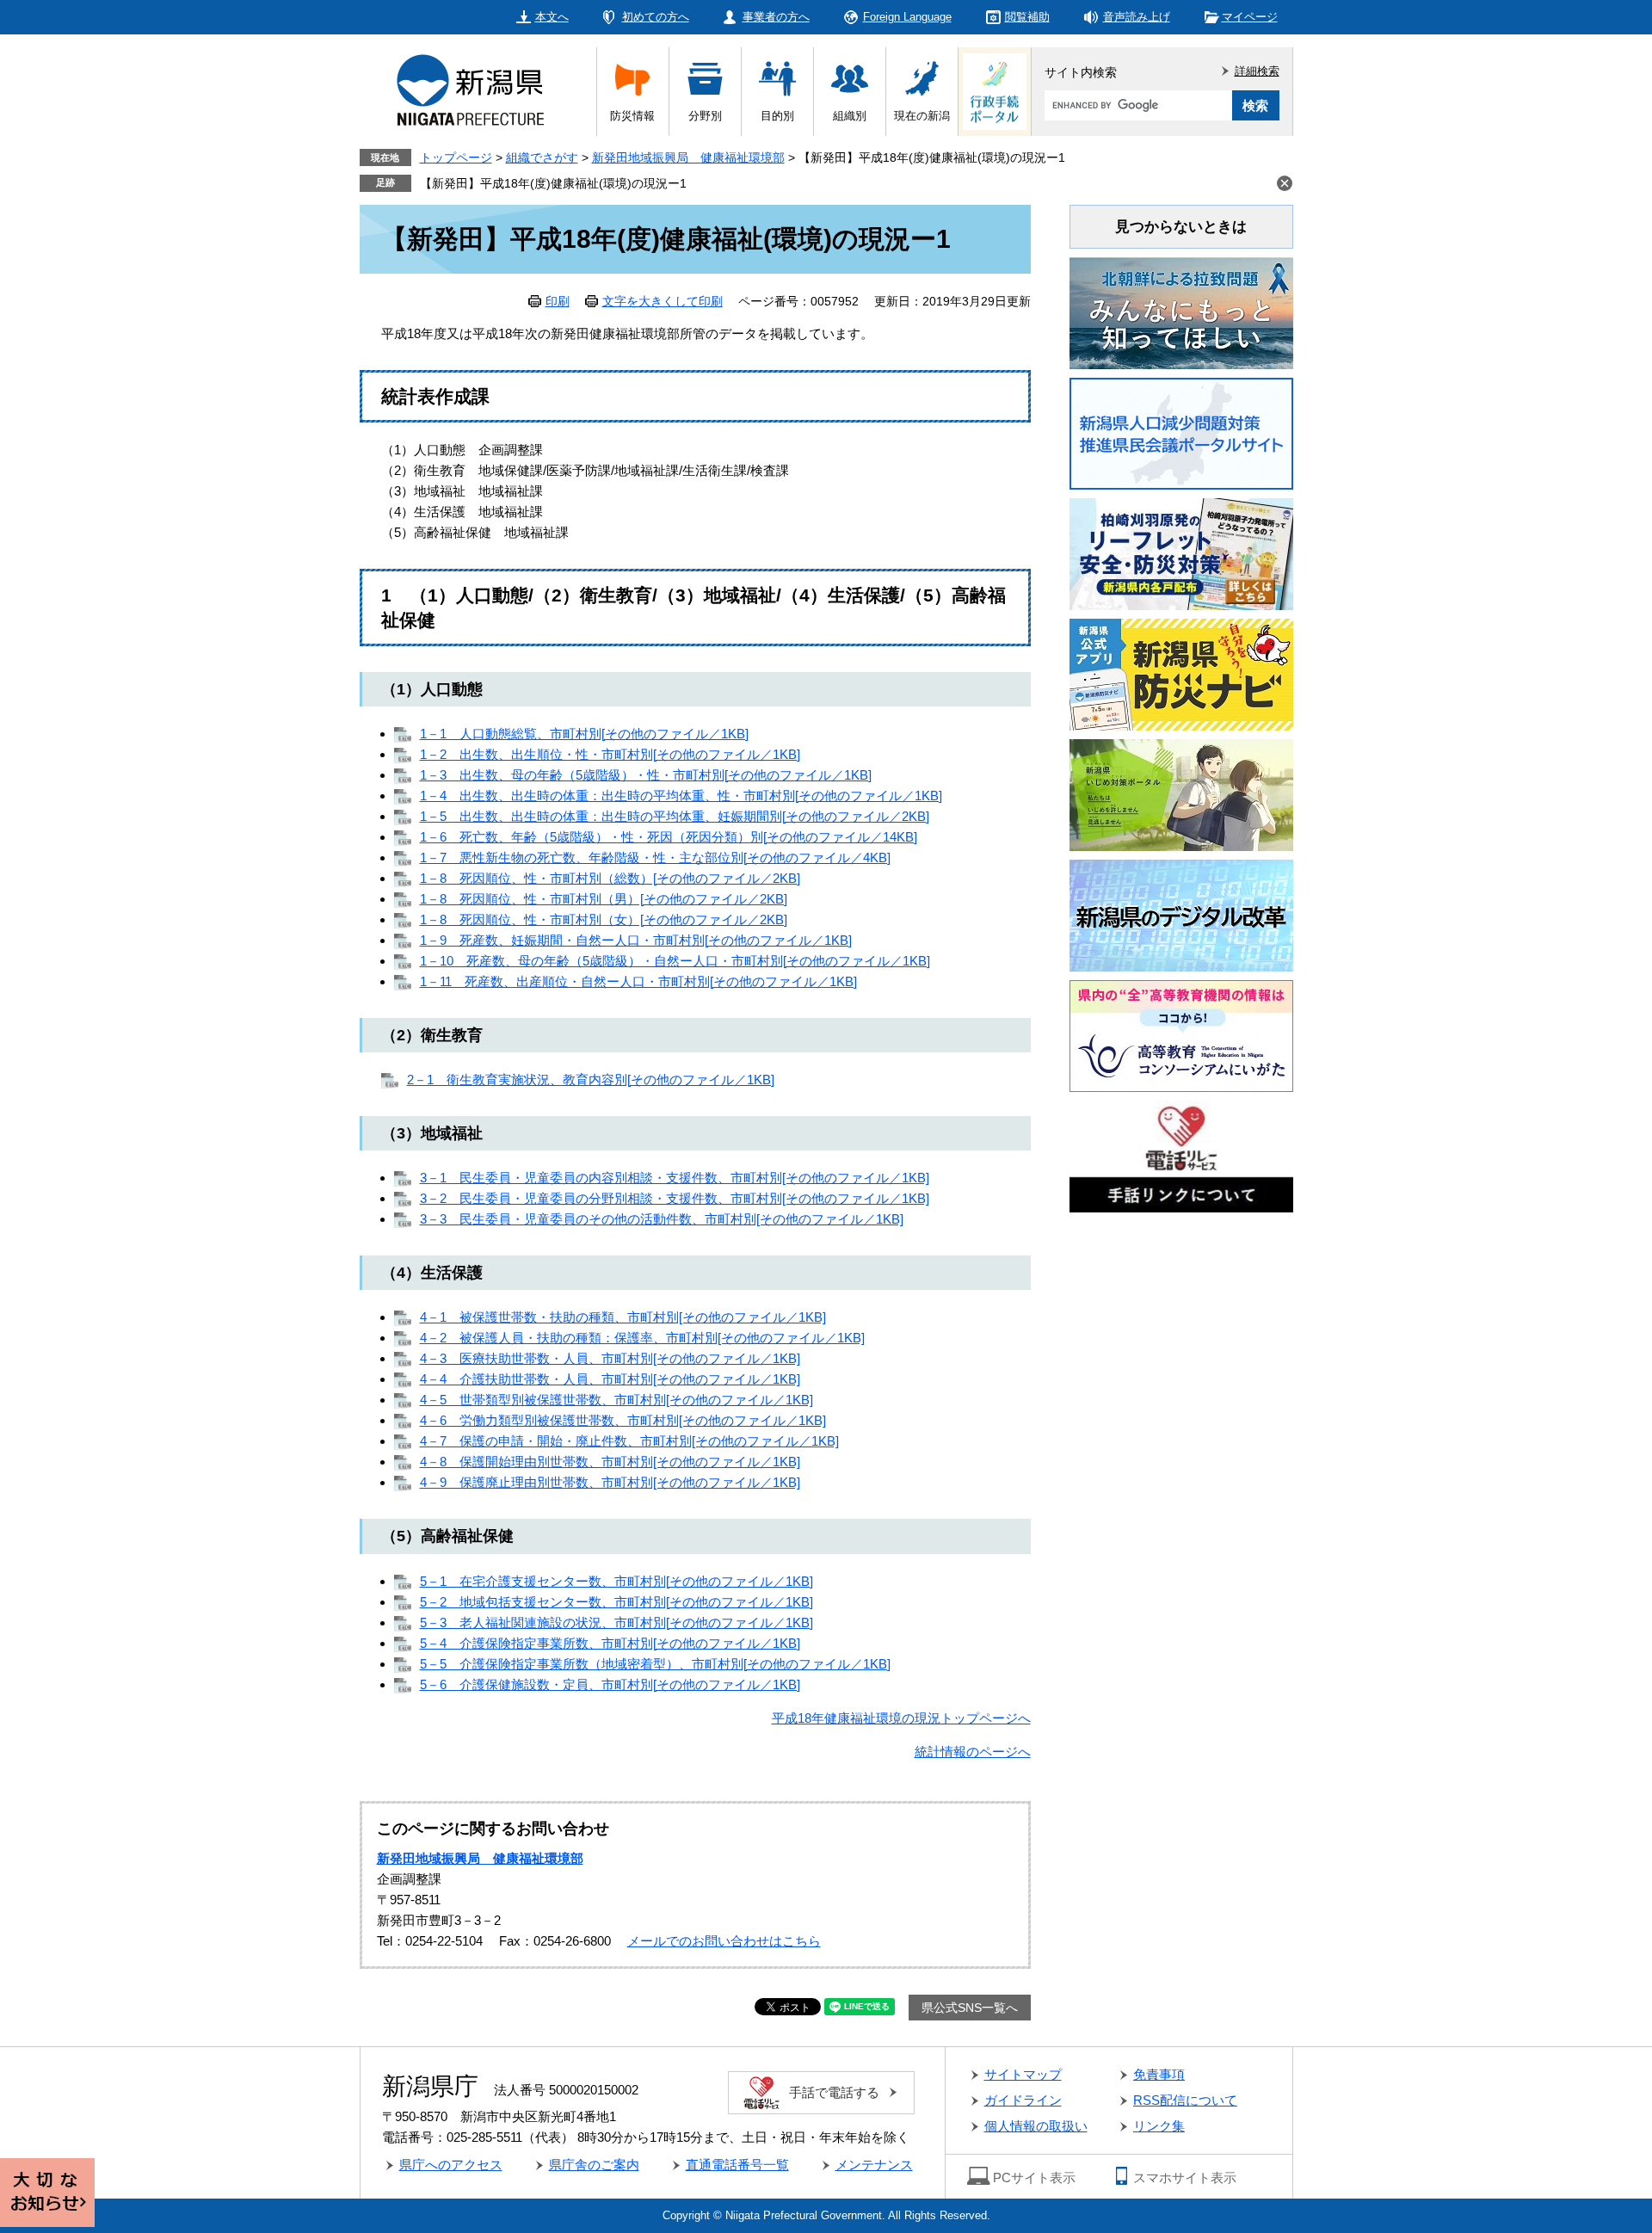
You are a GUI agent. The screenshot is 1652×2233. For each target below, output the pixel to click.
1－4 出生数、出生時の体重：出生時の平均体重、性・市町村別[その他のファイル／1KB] (681, 796)
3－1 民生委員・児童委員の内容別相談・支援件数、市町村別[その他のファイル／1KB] (675, 1178)
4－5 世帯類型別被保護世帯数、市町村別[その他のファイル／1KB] (616, 1400)
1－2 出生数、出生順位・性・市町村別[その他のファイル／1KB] (610, 754)
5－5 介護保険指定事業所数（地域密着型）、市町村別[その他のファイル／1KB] (655, 1664)
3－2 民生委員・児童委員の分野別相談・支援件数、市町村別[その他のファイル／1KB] (675, 1198)
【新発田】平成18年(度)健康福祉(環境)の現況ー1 (553, 183)
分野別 (705, 116)
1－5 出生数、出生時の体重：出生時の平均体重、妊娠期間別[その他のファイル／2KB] (675, 816)
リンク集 (1159, 2126)
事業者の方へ (776, 17)
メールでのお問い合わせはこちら (724, 1941)
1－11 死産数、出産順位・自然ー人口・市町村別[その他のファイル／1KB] (638, 981)
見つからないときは (1181, 227)
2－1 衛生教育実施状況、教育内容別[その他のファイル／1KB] (591, 1079)
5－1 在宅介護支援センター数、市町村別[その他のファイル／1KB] (616, 1581)
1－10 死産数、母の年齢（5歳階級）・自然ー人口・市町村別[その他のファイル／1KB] (675, 961)
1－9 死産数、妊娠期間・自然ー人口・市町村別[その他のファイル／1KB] (636, 940)
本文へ (552, 17)
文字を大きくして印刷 (663, 301)
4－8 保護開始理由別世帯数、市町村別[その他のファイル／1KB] (610, 1462)
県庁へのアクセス (451, 2165)
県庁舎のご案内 (594, 2165)
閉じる (1285, 183)
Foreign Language (907, 17)
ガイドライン (1023, 2100)
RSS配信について (1185, 2100)
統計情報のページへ (973, 1752)
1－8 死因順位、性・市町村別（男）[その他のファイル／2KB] (604, 899)
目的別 (777, 116)
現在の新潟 (922, 116)
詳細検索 (1257, 71)
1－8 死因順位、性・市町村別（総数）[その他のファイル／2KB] (610, 878)
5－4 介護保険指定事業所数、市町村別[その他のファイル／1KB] (610, 1643)
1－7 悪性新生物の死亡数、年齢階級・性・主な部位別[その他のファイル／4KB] (655, 857)
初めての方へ (656, 17)
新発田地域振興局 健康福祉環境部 (688, 157)
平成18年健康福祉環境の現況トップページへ (901, 1718)
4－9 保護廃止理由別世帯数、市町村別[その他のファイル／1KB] (610, 1482)
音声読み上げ (1137, 17)
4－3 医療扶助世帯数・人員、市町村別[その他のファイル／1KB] (610, 1358)
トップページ (456, 157)
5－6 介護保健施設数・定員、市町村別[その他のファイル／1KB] (610, 1684)
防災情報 (632, 116)
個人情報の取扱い (1036, 2126)
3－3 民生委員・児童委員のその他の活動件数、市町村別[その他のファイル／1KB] (662, 1219)
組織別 (850, 116)
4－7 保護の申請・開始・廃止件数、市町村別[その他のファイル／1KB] (629, 1441)
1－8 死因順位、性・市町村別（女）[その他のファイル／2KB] (604, 919)
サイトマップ (1023, 2074)
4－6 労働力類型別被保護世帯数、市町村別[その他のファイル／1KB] (623, 1420)
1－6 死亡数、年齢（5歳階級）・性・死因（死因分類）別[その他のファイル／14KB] (669, 837)
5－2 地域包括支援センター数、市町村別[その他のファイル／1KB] (616, 1602)
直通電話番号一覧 (737, 2165)
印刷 (558, 301)
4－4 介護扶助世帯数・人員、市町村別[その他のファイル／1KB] (610, 1379)
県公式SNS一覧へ (970, 2008)
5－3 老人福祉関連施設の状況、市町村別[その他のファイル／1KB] (616, 1622)
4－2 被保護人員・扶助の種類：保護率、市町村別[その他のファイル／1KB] (642, 1338)
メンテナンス (874, 2165)
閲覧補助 (1027, 17)
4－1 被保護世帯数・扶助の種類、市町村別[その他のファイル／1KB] (623, 1317)
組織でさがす (542, 157)
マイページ (1250, 17)
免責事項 (1159, 2074)
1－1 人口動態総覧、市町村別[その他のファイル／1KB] (584, 734)
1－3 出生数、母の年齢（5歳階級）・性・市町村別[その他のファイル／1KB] (646, 775)
